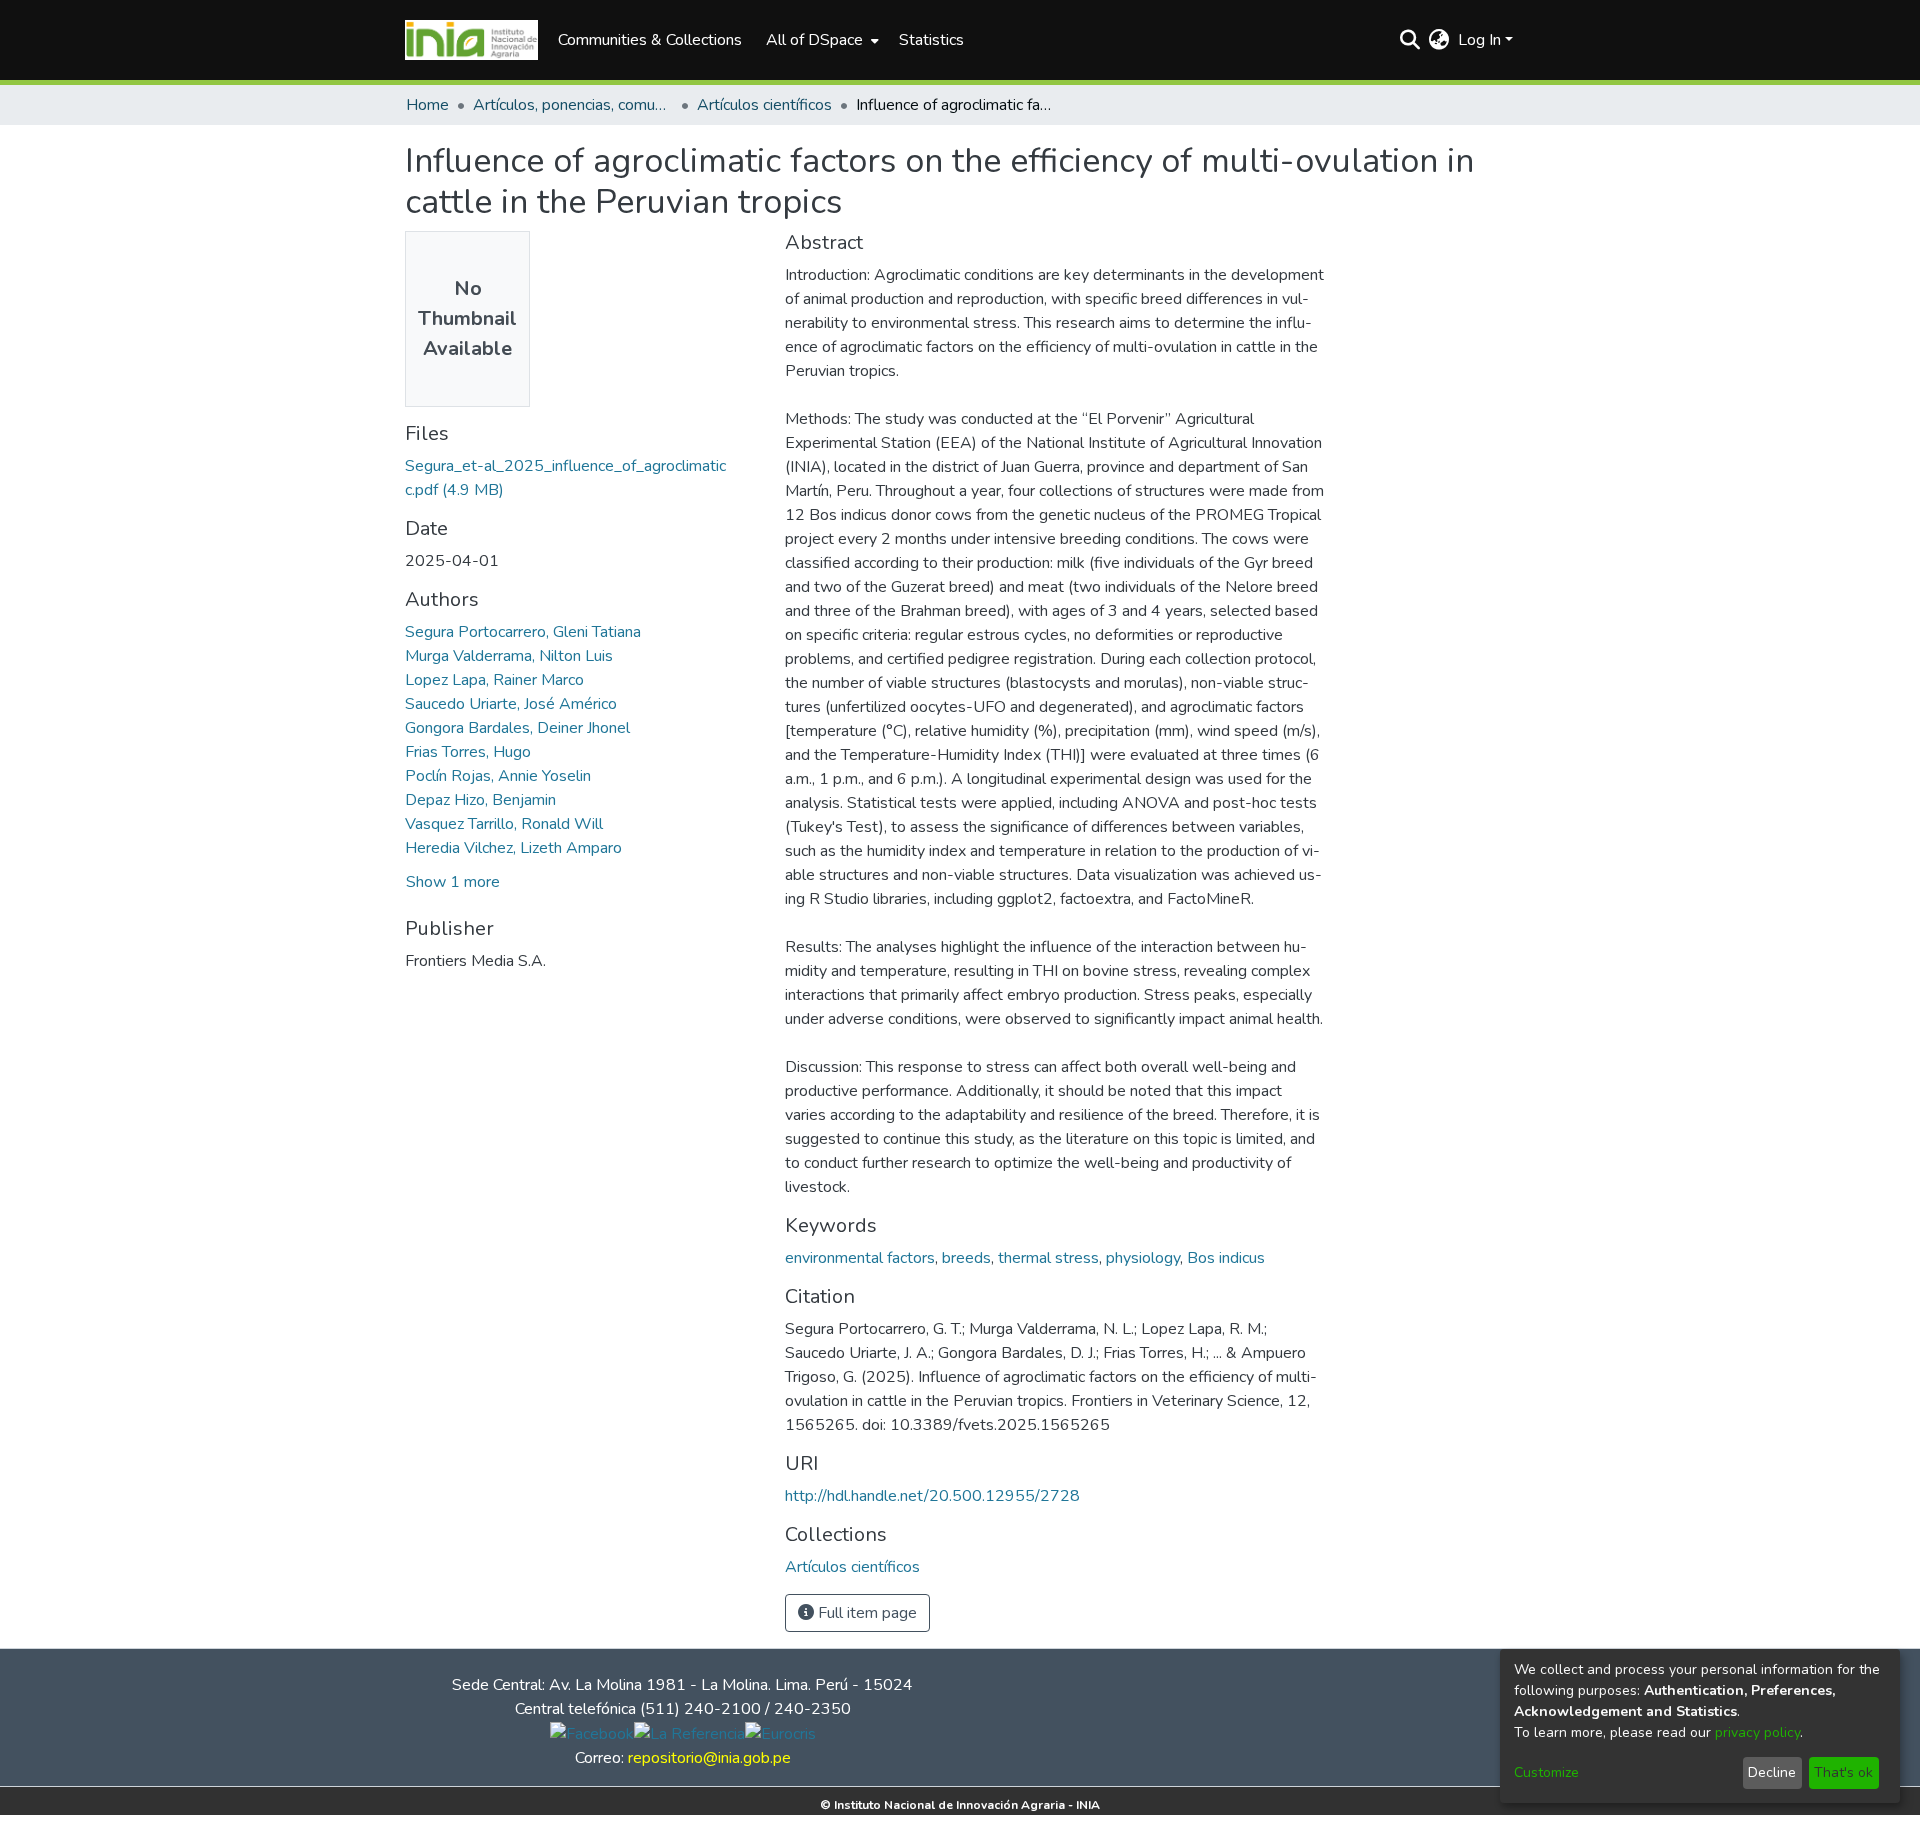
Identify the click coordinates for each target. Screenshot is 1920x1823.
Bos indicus (1226, 1258)
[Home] (471, 40)
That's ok (1843, 1772)
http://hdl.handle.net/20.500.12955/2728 (932, 1496)
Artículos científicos (764, 105)
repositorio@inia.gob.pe (709, 1758)
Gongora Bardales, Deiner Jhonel (517, 728)
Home (427, 105)
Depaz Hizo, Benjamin (480, 800)
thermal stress (1048, 1258)
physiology (1143, 1258)
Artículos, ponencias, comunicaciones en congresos (573, 105)
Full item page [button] (865, 1613)
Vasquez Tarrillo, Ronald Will (504, 824)
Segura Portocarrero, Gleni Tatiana (523, 632)
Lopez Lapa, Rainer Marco (494, 680)
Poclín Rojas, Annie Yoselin (498, 776)
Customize (1546, 1772)
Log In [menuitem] (1479, 40)
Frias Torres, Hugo (468, 752)
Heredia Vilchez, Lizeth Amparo (513, 848)
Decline (1772, 1772)
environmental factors (860, 1258)
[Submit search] (1410, 40)
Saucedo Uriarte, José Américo (511, 704)
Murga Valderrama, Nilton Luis (509, 656)
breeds (966, 1258)
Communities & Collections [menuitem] (650, 40)
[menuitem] (820, 40)
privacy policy (1757, 1732)
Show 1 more (453, 882)
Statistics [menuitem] (931, 40)
